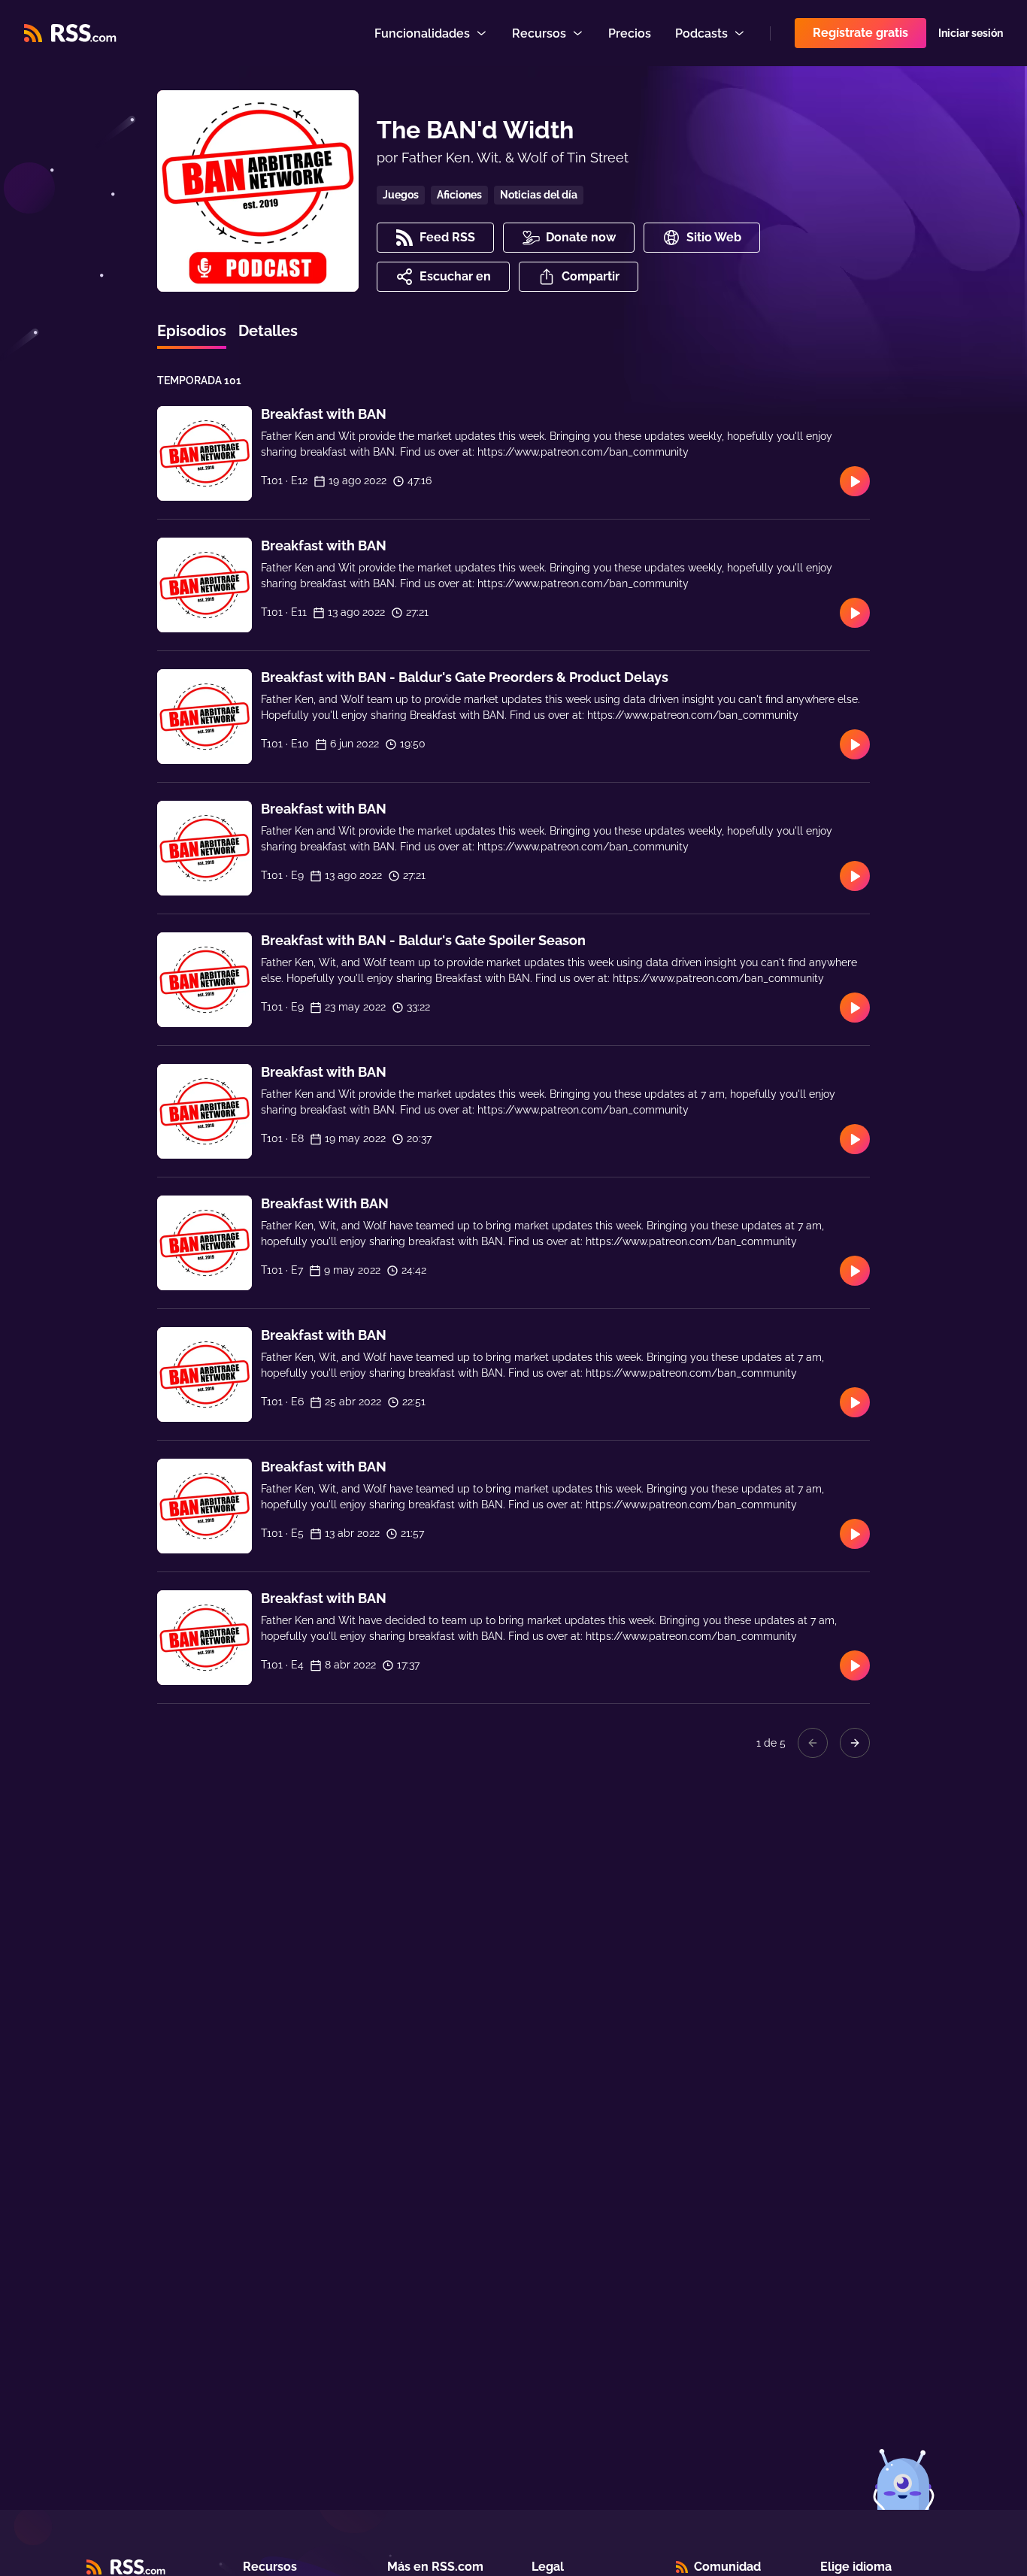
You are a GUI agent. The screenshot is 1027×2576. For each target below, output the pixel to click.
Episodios (192, 331)
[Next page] (855, 1743)
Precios (630, 33)
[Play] (855, 481)
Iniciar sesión (971, 33)
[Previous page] (813, 1743)
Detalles (268, 331)
